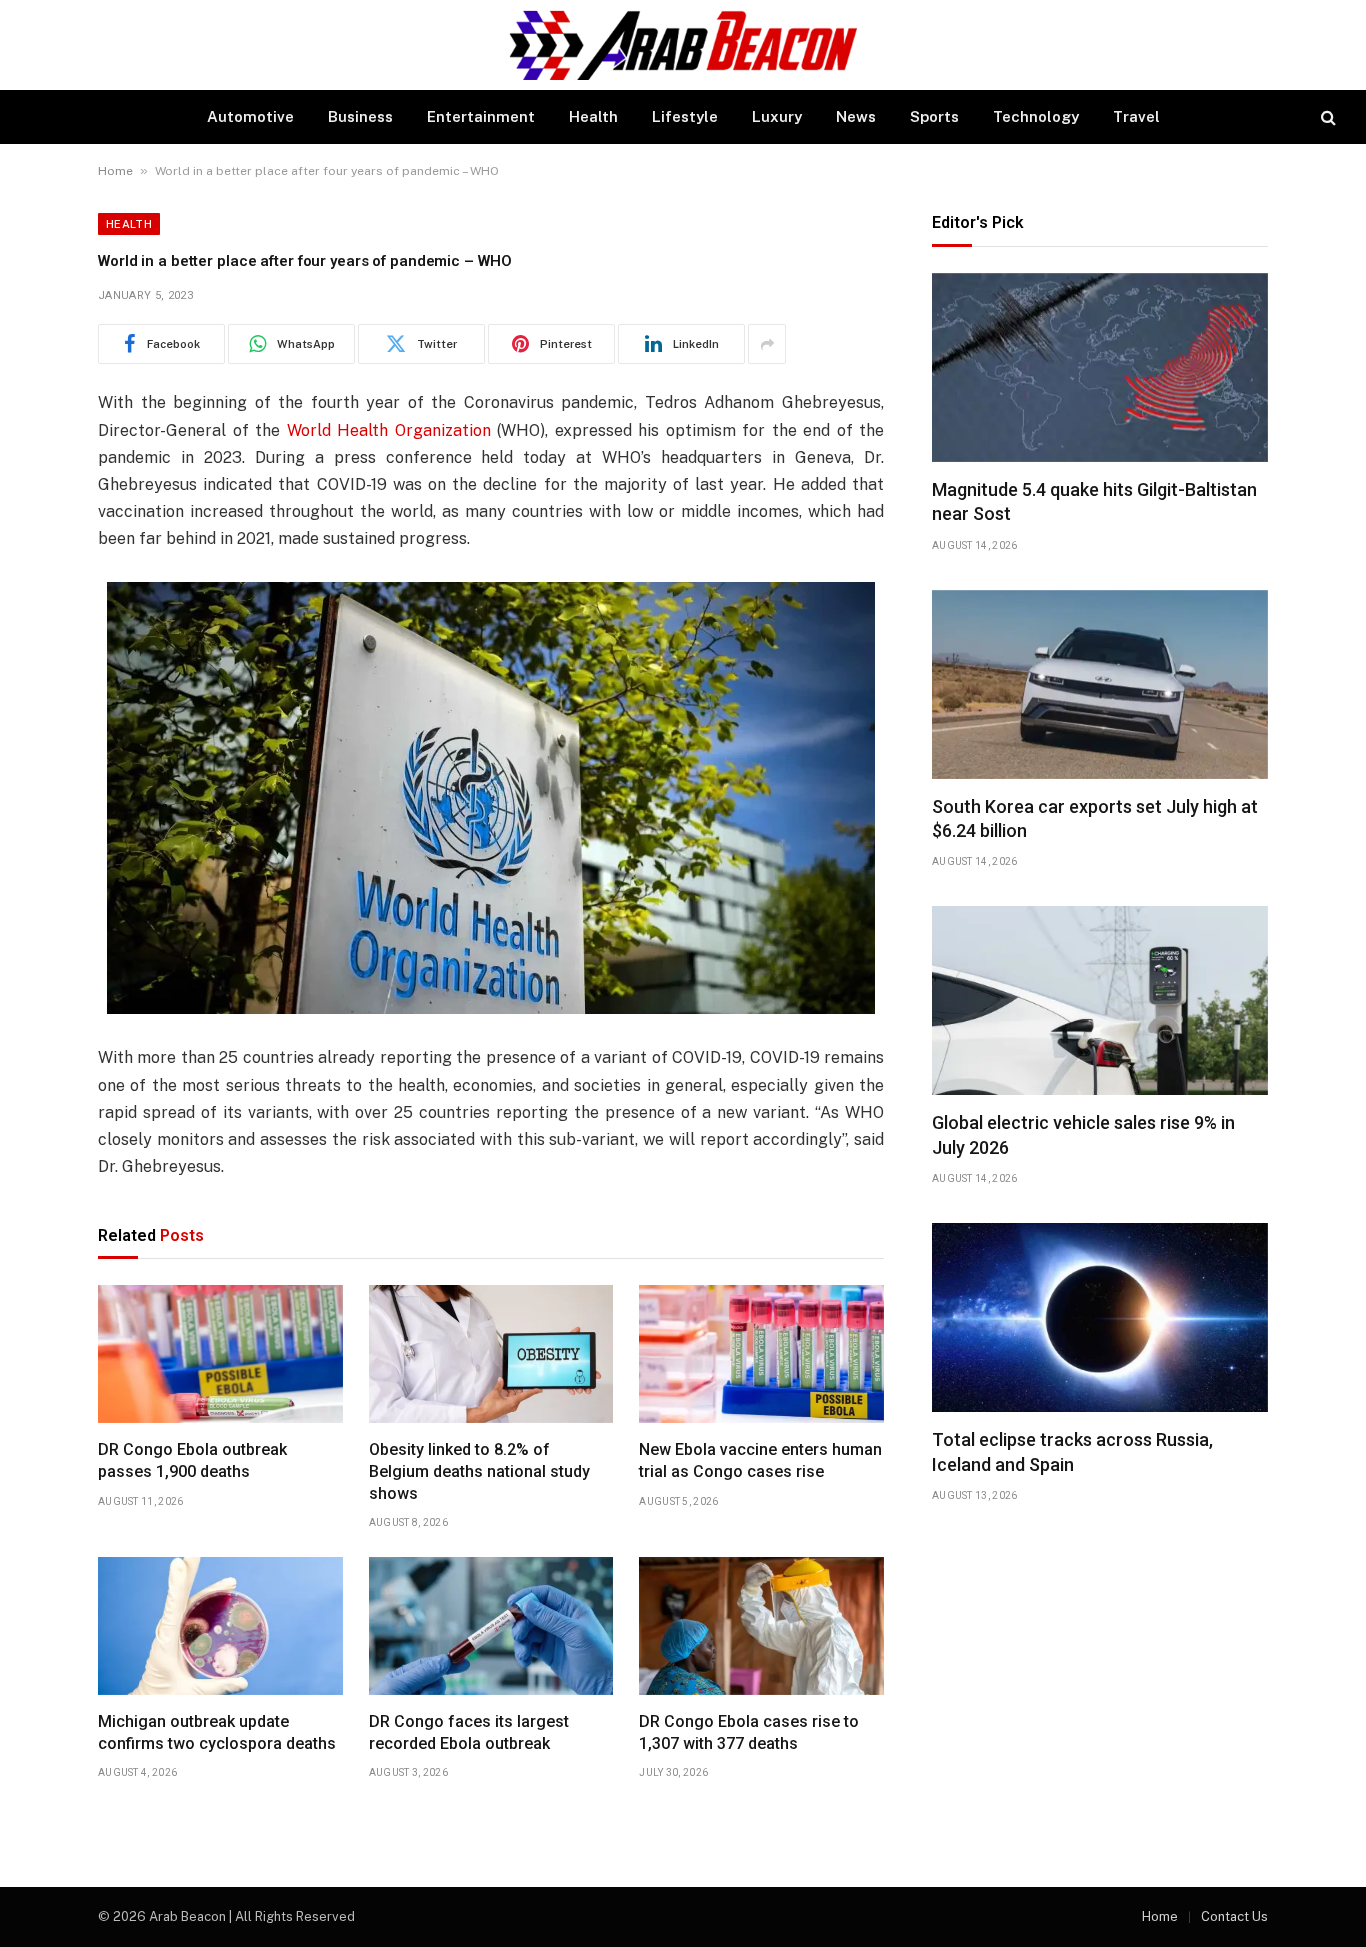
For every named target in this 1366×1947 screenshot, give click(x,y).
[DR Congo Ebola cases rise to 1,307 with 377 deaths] (761, 1626)
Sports (934, 116)
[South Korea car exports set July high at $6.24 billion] (1100, 684)
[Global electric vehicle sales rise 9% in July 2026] (1100, 1000)
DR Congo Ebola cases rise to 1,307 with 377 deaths (749, 1732)
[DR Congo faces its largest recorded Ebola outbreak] (491, 1626)
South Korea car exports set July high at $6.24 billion (1095, 818)
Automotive (250, 116)
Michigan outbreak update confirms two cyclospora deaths (217, 1732)
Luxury (777, 116)
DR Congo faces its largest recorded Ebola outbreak (469, 1732)
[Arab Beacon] (683, 45)
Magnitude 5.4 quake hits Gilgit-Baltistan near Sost (1094, 501)
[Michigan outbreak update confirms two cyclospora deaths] (220, 1626)
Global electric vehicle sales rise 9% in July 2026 (1083, 1134)
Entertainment (481, 116)
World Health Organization (389, 430)
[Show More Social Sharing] (767, 344)
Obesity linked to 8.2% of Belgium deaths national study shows (479, 1471)
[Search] (1326, 117)
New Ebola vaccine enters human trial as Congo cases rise (760, 1460)
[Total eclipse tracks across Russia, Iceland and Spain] (1100, 1317)
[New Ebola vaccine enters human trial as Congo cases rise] (761, 1354)
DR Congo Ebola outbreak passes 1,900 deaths (192, 1460)
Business (360, 116)
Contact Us (1234, 1916)
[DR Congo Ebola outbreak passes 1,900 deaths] (220, 1354)
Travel (1136, 116)
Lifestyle (685, 116)
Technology (1036, 116)
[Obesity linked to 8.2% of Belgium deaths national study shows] (491, 1354)
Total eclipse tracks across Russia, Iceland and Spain (1072, 1451)
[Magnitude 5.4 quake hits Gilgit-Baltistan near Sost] (1100, 367)
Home (115, 171)
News (856, 116)
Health (593, 116)
